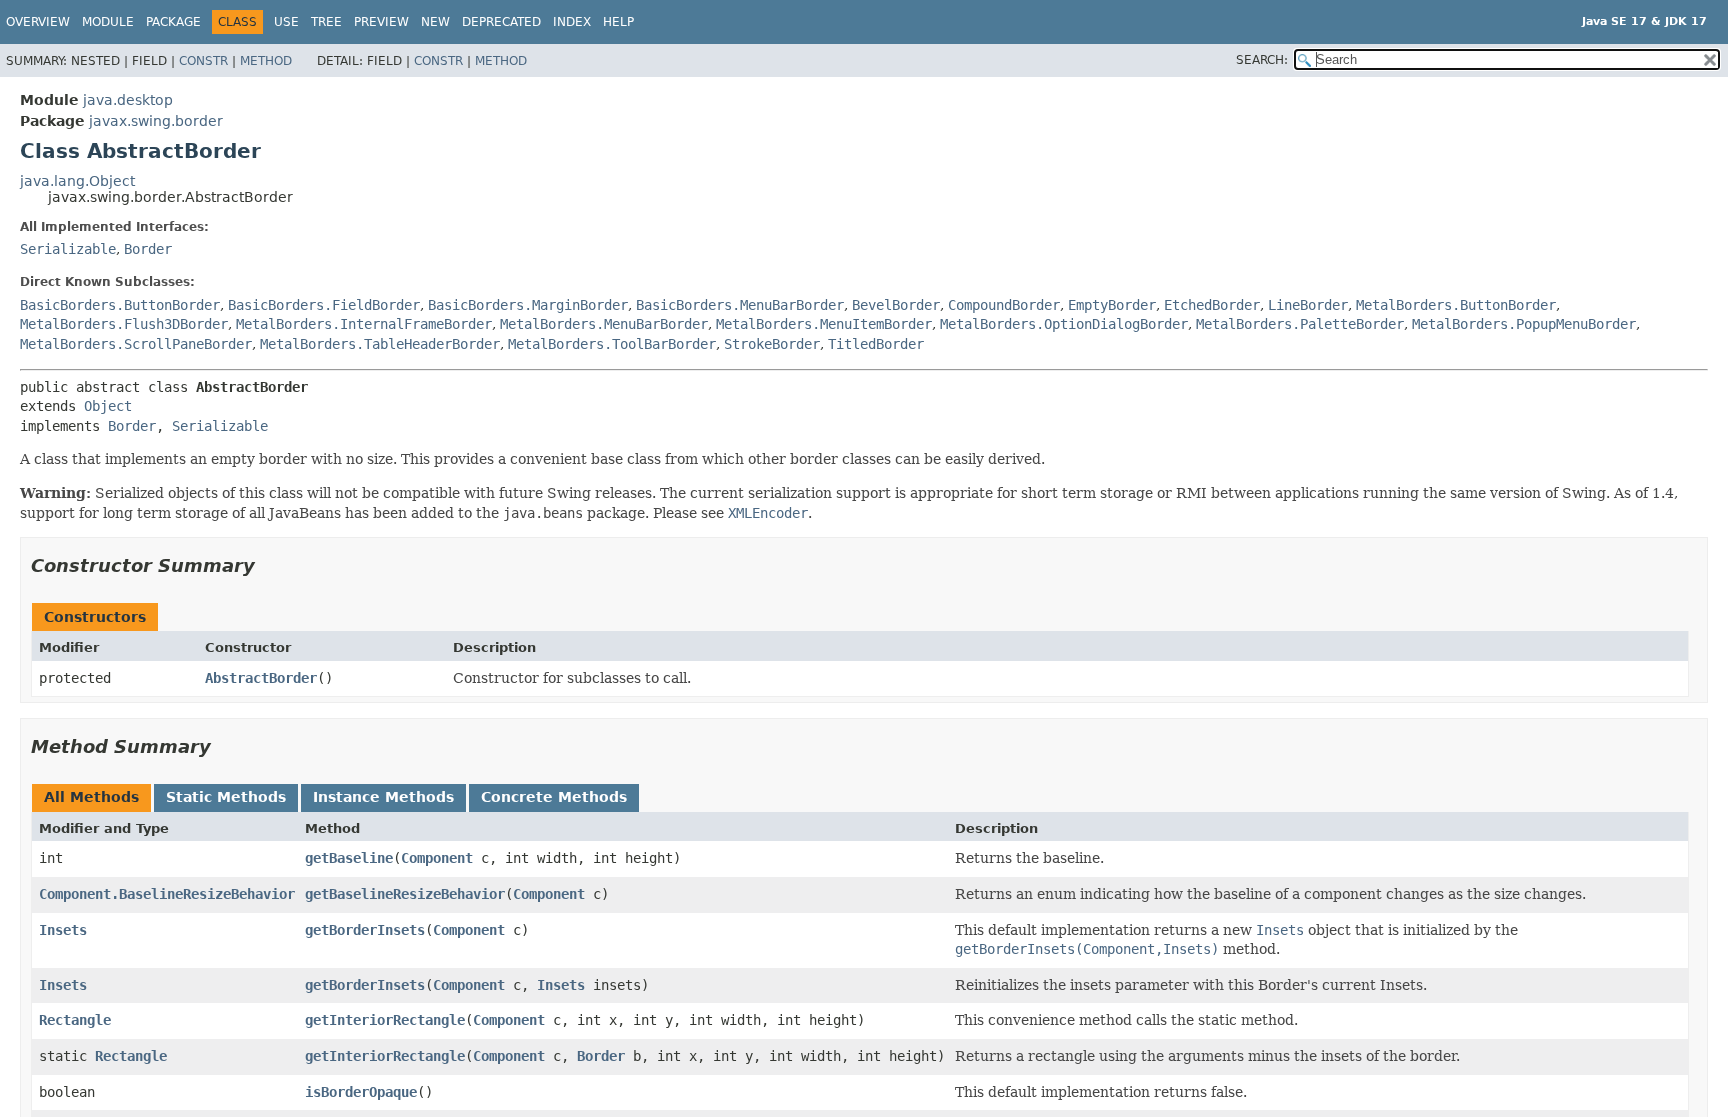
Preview (381, 22)
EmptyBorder (1112, 305)
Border (148, 249)
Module (108, 22)
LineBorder (1308, 305)
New (435, 22)
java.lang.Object (77, 181)
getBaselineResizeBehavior (405, 894)
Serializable (68, 249)
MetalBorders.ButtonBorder (1456, 305)
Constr (203, 61)
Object (108, 406)
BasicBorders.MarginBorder (528, 305)
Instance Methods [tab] (383, 797)
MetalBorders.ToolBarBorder (612, 344)
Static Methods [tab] (226, 797)
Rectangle (75, 1020)
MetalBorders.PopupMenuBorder (1524, 324)
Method (266, 61)
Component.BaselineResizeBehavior (167, 894)
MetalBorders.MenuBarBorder (604, 324)
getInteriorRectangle (385, 1020)
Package (173, 22)
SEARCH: (1262, 60)
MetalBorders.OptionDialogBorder (1064, 324)
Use (286, 22)
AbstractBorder (261, 678)
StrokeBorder (772, 344)
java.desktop (128, 100)
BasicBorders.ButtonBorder (120, 305)
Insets (63, 930)
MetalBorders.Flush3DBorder (124, 324)
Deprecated (501, 22)
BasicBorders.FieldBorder (324, 305)
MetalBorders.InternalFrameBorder (364, 324)
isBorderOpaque (361, 1092)
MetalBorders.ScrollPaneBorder (136, 344)
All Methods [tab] (91, 797)
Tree (326, 22)
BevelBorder (896, 305)
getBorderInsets (365, 930)
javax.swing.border (156, 121)
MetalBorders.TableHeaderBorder (380, 344)
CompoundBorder (1004, 305)
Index (572, 22)
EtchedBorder (1212, 305)
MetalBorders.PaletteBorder (1300, 324)
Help (618, 22)
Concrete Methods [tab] (554, 797)
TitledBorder (876, 344)
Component (437, 858)
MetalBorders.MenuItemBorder (824, 324)
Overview (38, 22)
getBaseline (349, 858)
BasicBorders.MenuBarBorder (740, 305)
